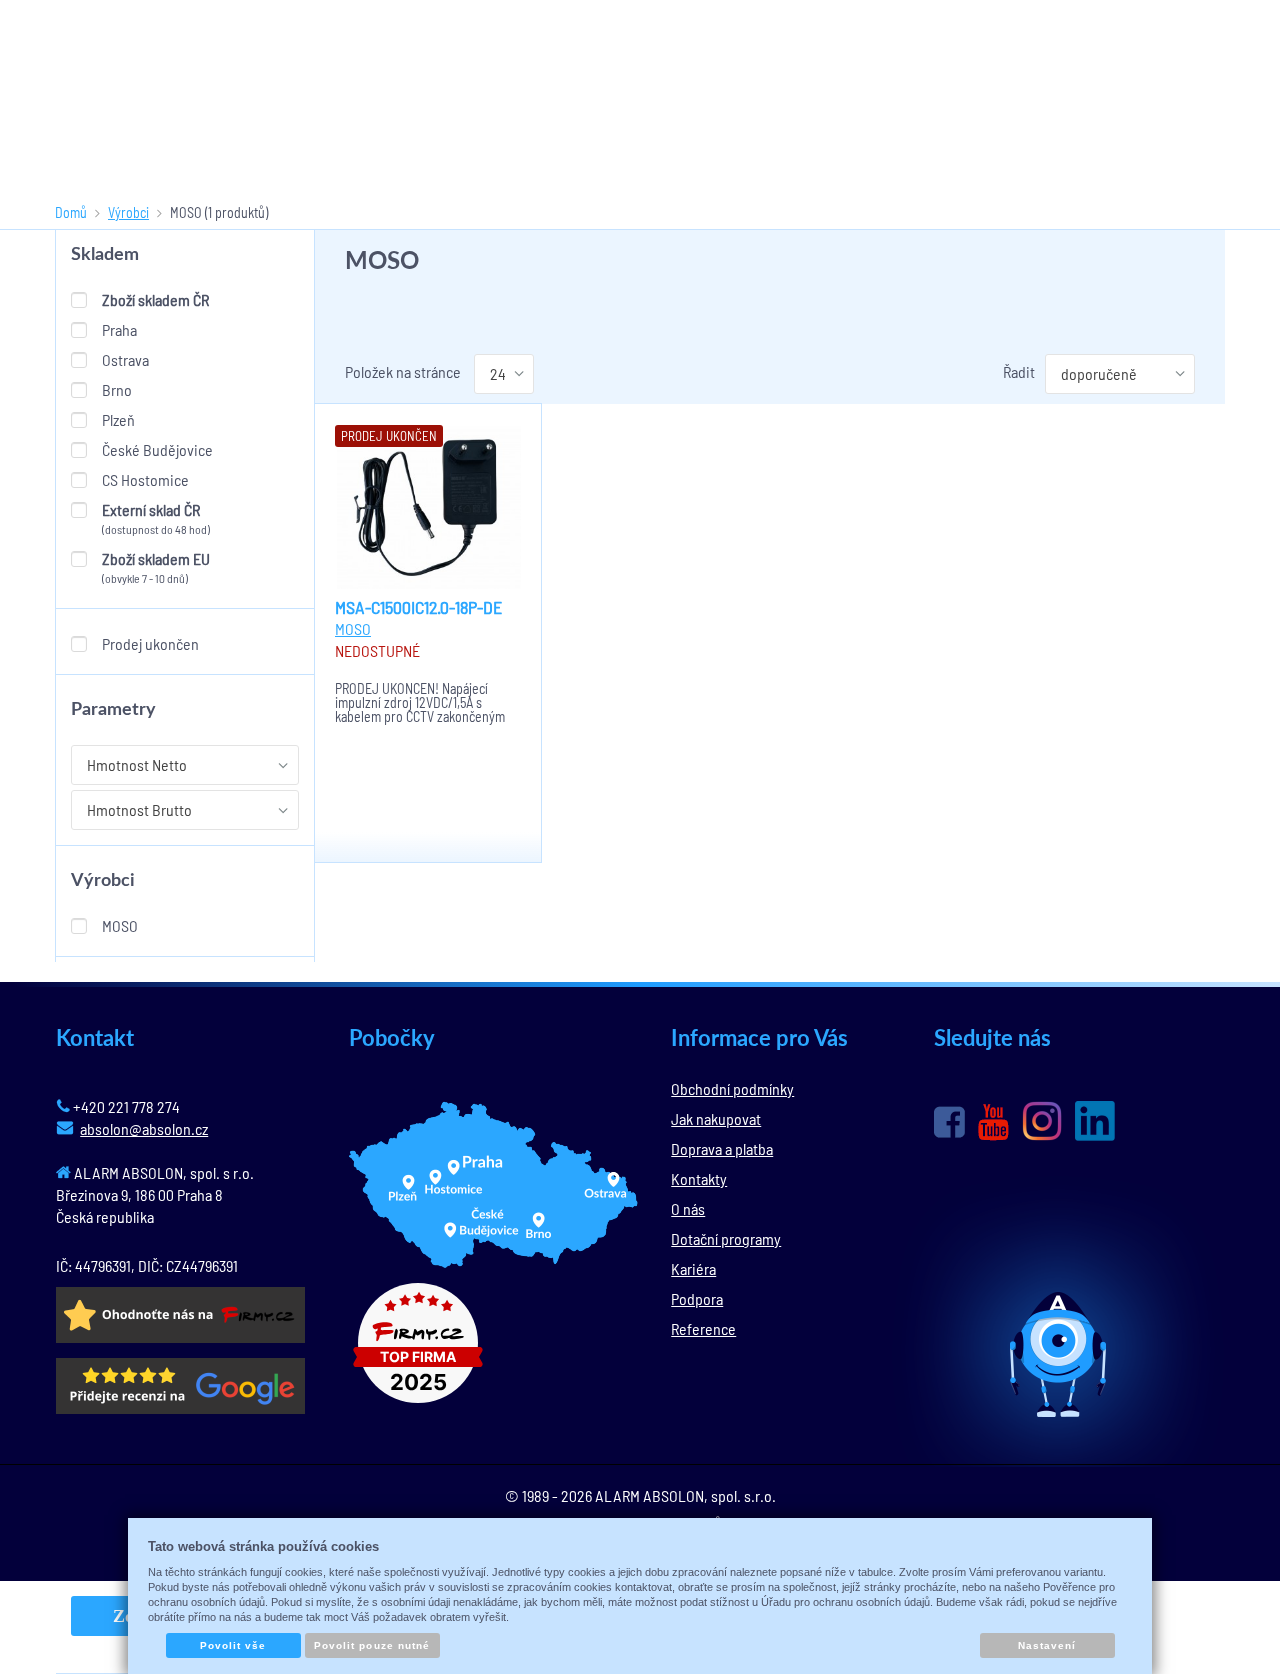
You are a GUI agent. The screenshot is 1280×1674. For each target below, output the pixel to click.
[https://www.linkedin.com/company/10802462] (1095, 1121)
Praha (119, 329)
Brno (117, 389)
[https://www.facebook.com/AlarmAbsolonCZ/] (949, 1122)
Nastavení (1047, 1645)
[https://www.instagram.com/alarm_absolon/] (1042, 1121)
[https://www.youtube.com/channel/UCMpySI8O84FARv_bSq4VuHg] (993, 1122)
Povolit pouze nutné (372, 1645)
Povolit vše (233, 1645)
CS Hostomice (145, 479)
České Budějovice (157, 449)
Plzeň (118, 419)
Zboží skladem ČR (155, 299)
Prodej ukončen (150, 643)
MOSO (120, 925)
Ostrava (125, 359)
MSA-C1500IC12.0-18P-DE (418, 607)
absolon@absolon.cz (144, 1128)
